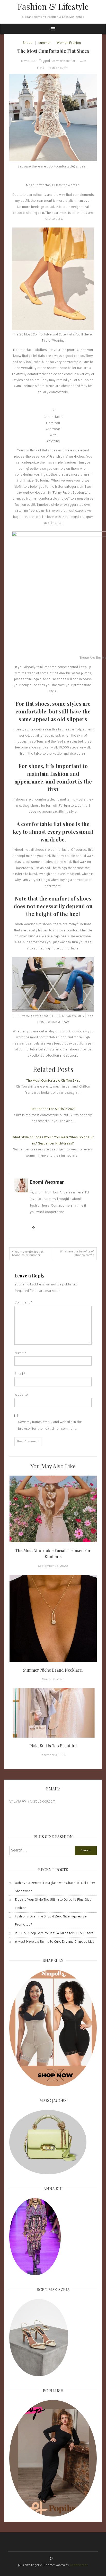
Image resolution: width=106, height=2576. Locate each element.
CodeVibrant (79, 2565)
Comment (23, 1303)
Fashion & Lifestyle (53, 6)
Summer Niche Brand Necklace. (53, 1670)
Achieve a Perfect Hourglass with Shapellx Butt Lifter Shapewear (55, 1887)
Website (21, 1395)
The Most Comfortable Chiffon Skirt (53, 1081)
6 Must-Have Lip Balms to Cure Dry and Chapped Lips (55, 1942)
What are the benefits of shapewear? (77, 1253)
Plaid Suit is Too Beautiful (53, 1746)
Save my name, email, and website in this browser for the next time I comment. (50, 1425)
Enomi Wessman (47, 1182)
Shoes (28, 43)
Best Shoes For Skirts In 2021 (53, 1109)
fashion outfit (58, 68)
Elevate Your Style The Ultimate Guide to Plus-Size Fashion (53, 1904)
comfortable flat (64, 61)
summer (45, 43)
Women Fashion (69, 43)
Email (20, 1374)
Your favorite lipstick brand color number (28, 1254)
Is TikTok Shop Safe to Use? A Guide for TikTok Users (54, 1933)
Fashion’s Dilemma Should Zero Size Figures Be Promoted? (51, 1921)
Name (20, 1353)
